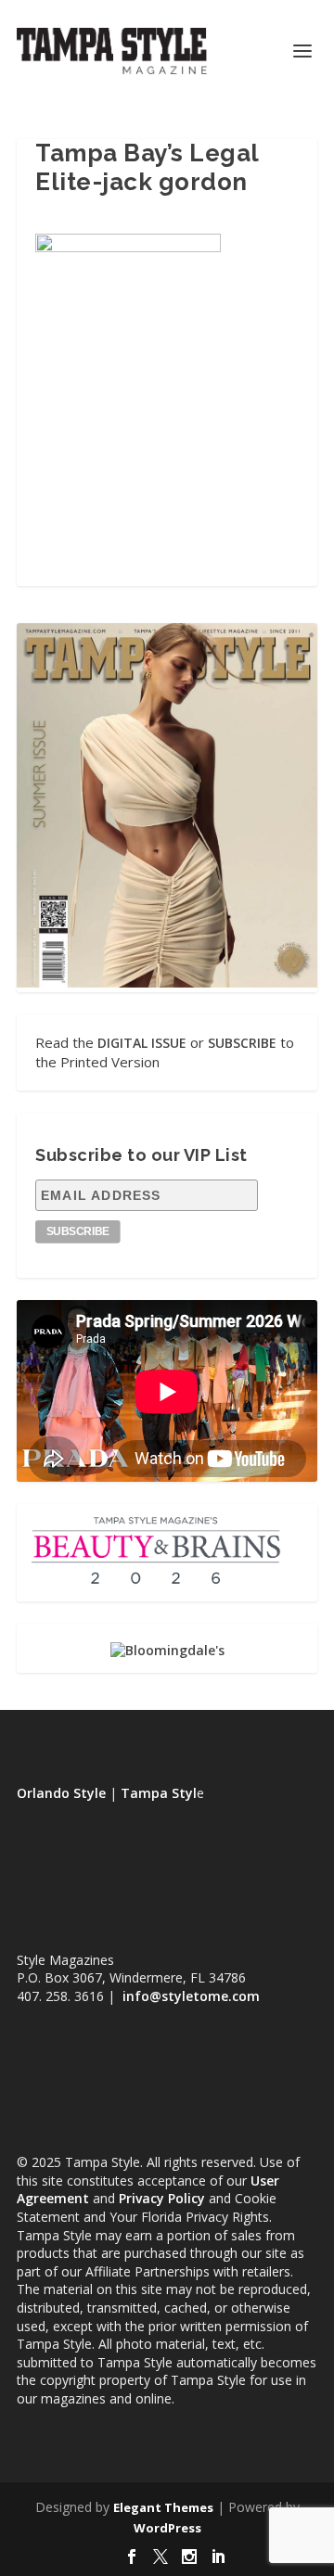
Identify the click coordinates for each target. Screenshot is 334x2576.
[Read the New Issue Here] (167, 982)
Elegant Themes (163, 2507)
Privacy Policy (162, 2198)
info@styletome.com (191, 1996)
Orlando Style (61, 1793)
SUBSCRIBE (242, 1043)
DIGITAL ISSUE (142, 1043)
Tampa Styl (159, 1793)
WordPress (167, 2528)
